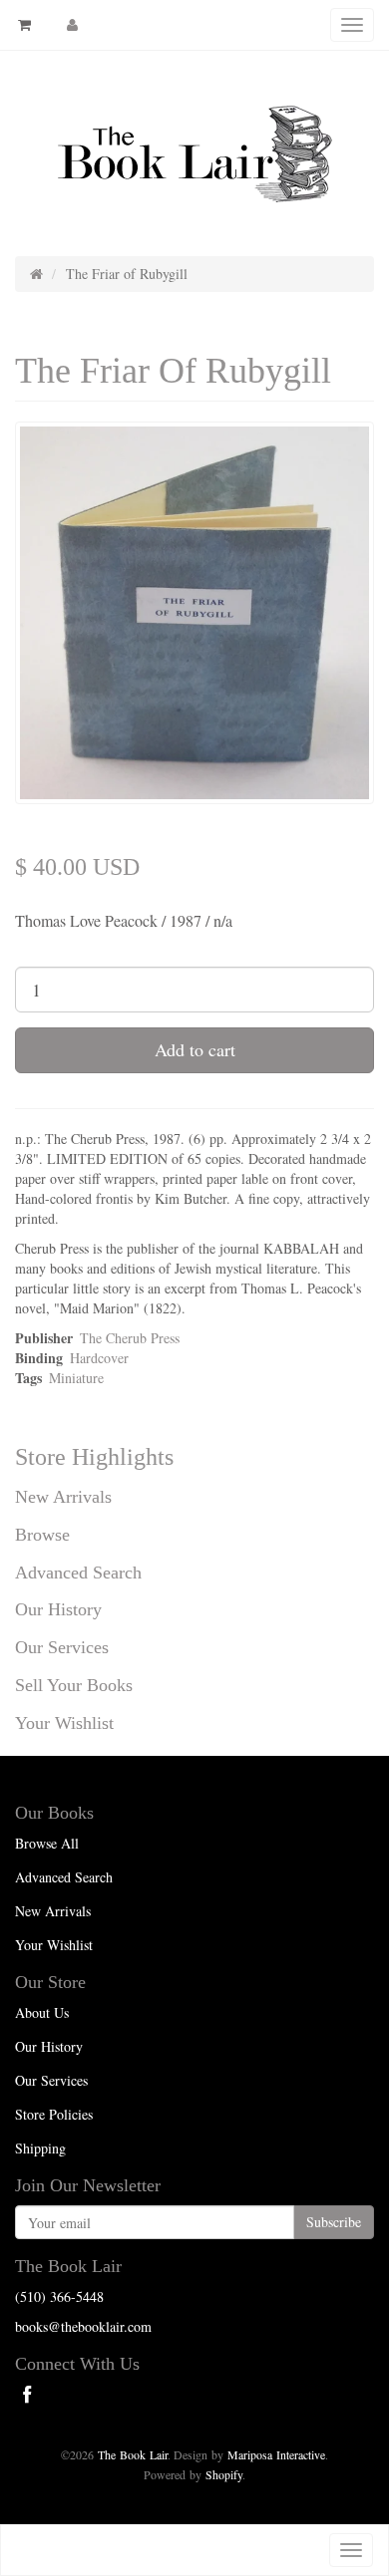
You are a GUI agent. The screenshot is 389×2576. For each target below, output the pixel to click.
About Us (42, 2012)
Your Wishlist (64, 1723)
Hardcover (99, 1358)
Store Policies (54, 2114)
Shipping (40, 2148)
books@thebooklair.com (83, 2326)
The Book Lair (133, 2454)
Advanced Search (78, 1573)
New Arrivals (63, 1497)
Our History (58, 1609)
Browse (42, 1535)
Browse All (47, 1843)
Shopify (224, 2474)
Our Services (62, 1647)
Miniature (76, 1378)
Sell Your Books (74, 1685)
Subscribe (334, 2222)
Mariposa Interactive (276, 2454)
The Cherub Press (130, 1338)
